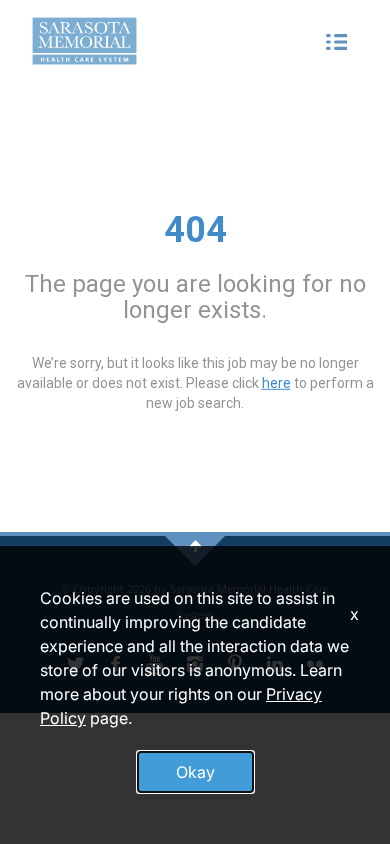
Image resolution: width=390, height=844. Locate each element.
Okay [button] (195, 772)
